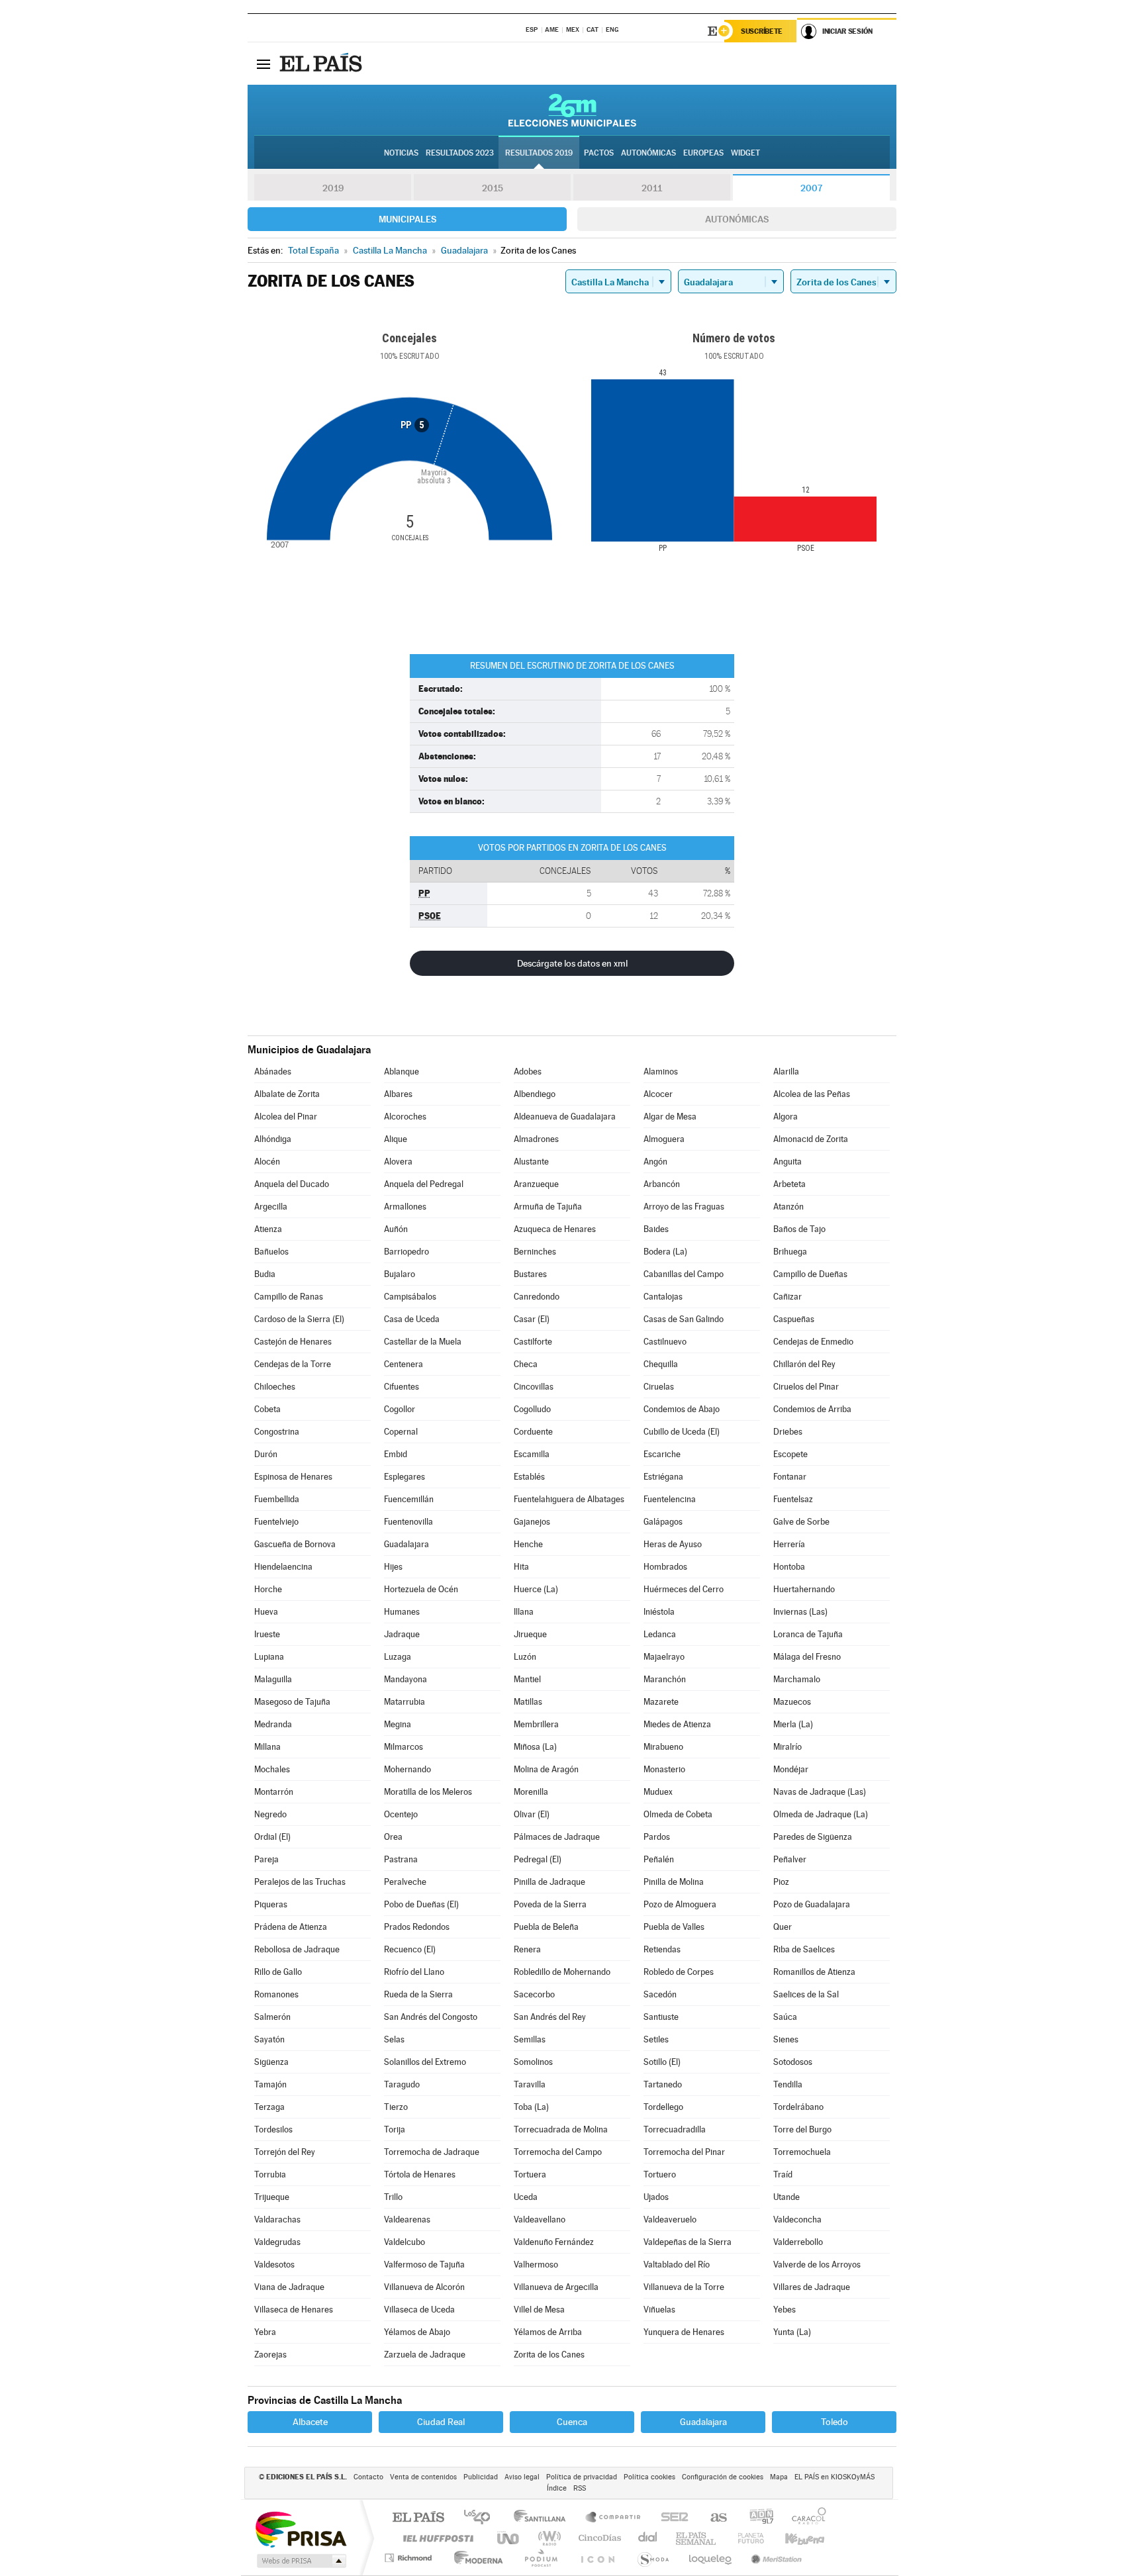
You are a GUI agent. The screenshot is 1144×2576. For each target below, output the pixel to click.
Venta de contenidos (423, 2477)
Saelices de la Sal (806, 1994)
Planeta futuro (745, 2538)
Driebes (788, 1432)
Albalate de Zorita (287, 1094)
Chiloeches (275, 1387)
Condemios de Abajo (682, 1409)
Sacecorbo (534, 1994)
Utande (787, 2197)
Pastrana (401, 1859)
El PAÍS (418, 2518)
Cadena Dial (648, 2538)
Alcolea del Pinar (286, 1117)
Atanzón (788, 1207)
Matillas (528, 1702)
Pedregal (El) (538, 1859)
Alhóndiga (273, 1139)
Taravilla (530, 2084)
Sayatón (269, 2039)
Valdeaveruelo (670, 2219)
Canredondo (537, 1297)
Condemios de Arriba (812, 1409)
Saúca (785, 2017)
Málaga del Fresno (807, 1657)
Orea (393, 1837)
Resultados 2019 (539, 153)
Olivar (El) (532, 1814)
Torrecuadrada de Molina (561, 2129)
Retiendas (662, 1949)
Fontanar (790, 1477)
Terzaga (269, 2107)
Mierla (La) (793, 1724)
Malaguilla (273, 1679)
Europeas (703, 153)
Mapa (779, 2477)
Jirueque (530, 1634)
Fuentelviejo (276, 1522)
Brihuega (790, 1252)
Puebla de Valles (674, 1927)
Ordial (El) (272, 1837)
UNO (509, 2538)
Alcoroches (405, 1117)
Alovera (398, 1162)
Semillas (530, 2039)
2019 (333, 188)
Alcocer (658, 1094)
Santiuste (661, 2017)
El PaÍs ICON (597, 2558)
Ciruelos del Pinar (806, 1387)
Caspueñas (794, 1319)
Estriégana (663, 1477)
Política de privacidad (582, 2477)
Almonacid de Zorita (811, 1139)
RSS (580, 2488)
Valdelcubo (405, 2242)
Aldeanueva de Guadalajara (565, 1117)
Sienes (786, 2039)
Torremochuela (802, 2152)
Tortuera (530, 2174)
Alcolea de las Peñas (812, 1094)
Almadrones (536, 1139)
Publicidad (481, 2477)
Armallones (405, 1207)
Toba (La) (531, 2107)
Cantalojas (663, 1297)
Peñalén (659, 1859)
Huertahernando (804, 1589)
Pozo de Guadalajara (812, 1904)
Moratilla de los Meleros (428, 1792)
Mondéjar (791, 1769)
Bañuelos (271, 1252)
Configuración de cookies (723, 2477)
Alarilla (786, 1072)
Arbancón (662, 1184)
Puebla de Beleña (546, 1927)
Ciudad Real (441, 2422)
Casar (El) (532, 1319)
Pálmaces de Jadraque (557, 1837)
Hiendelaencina (283, 1567)
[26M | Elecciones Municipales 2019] (572, 110)
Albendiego (535, 1094)
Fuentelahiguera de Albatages (569, 1499)
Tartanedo (663, 2084)
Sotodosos (793, 2062)
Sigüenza (271, 2062)
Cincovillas (534, 1387)
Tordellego (663, 2107)
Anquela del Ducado (292, 1184)
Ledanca (660, 1634)
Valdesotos (274, 2265)
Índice (557, 2488)
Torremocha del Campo (558, 2152)
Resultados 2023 (460, 153)
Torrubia (270, 2174)
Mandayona (405, 1679)
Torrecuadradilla (675, 2129)
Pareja (266, 1859)
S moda (652, 2558)
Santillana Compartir (614, 2518)
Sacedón (660, 1994)
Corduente (533, 1432)
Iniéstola (659, 1612)
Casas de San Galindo (684, 1319)
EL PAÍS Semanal (697, 2538)
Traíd (783, 2174)
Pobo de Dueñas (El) (421, 1904)
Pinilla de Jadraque (549, 1882)
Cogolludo (532, 1409)
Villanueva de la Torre (684, 2287)
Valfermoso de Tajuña (424, 2265)
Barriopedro (406, 1252)
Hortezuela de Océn (421, 1589)
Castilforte (533, 1342)
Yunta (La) (792, 2332)
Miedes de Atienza (677, 1724)
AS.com (713, 2518)
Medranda (273, 1724)
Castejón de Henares (293, 1342)
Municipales (407, 219)
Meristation (775, 2558)
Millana (267, 1747)
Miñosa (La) (535, 1747)
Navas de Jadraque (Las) (820, 1792)
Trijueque (272, 2197)
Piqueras (271, 1904)
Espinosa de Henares (293, 1477)
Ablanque (402, 1072)
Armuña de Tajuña (548, 1207)
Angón (655, 1162)
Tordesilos (273, 2129)
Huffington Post (436, 2538)
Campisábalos (410, 1297)
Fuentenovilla (408, 1522)
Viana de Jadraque (289, 2287)
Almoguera (664, 1139)
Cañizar (787, 1297)
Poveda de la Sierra (550, 1904)
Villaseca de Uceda (419, 2310)
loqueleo (711, 2558)
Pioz (781, 1882)
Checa (526, 1364)
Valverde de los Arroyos (817, 2265)
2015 (493, 188)
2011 (652, 188)
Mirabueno (663, 1747)
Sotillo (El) (662, 2062)
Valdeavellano (540, 2219)
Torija (395, 2129)
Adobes (528, 1072)
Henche (528, 1544)
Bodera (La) (665, 1252)
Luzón (525, 1657)
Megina (398, 1724)
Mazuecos (792, 1702)
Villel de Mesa (539, 2310)
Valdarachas (277, 2219)
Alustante (531, 1162)
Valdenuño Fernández (554, 2242)
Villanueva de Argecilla (556, 2287)
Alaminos (661, 1072)
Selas (394, 2039)
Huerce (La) (536, 1589)
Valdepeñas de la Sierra (688, 2242)
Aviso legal (522, 2477)
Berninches (535, 1252)
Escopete (790, 1454)
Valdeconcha (797, 2219)
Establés (529, 1477)
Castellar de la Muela (423, 1342)
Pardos (657, 1837)
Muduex (658, 1792)
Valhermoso (536, 2265)
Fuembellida (277, 1499)
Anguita (787, 1162)
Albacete (310, 2422)
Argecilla (271, 1207)
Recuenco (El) (410, 1949)
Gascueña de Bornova (295, 1544)
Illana (524, 1612)
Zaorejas (270, 2355)
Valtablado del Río (677, 2265)
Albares (398, 1094)
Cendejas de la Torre (293, 1364)
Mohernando (407, 1769)
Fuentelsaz (793, 1499)
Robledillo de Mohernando (562, 1972)
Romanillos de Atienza (814, 1972)
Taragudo (402, 2084)
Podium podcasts (540, 2558)
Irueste (267, 1634)
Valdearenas (407, 2219)
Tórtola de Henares (420, 2174)
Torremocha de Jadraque (432, 2152)
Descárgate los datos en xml (572, 963)
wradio (547, 2538)
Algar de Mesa (670, 1117)
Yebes (785, 2310)
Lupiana (269, 1657)
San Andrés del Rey (550, 2017)
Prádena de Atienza (291, 1927)
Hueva (266, 1612)
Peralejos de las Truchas (300, 1882)
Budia (265, 1274)
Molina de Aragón (546, 1769)
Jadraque (402, 1634)
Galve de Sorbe (801, 1522)
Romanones (276, 1994)
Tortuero (660, 2174)
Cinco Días (598, 2538)
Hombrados (665, 1567)
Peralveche (405, 1882)
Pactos (599, 153)
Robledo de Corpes (679, 1972)
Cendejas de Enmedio (813, 1342)
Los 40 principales (482, 2518)
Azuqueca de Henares (555, 1229)
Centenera (404, 1364)
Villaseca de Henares (294, 2310)
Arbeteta (789, 1184)
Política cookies (649, 2477)
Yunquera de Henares (684, 2332)
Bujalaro (400, 1274)
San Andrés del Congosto (431, 2017)
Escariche (662, 1454)
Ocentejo (401, 1814)
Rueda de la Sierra (418, 1994)
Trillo (393, 2197)
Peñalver (790, 1859)
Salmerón (272, 2017)
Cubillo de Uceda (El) (682, 1432)
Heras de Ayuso (673, 1544)
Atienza (268, 1229)
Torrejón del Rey (285, 2152)
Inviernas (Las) (800, 1612)
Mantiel (527, 1679)
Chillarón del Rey (804, 1364)
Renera (527, 1949)
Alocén (267, 1162)
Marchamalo (797, 1679)
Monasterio (664, 1769)
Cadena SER (671, 2518)
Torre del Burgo (802, 2129)
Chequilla (661, 1364)
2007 (811, 188)
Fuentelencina (670, 1499)
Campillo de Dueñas (810, 1274)
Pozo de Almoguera (680, 1904)
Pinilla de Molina (674, 1882)
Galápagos (663, 1522)
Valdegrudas (277, 2242)
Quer (783, 1927)
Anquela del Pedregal (424, 1184)
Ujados (656, 2197)
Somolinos (533, 2062)
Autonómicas (737, 219)
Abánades (273, 1072)
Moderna (475, 2558)
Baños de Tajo (799, 1229)
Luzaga (398, 1657)
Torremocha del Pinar (684, 2152)
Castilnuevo (665, 1342)
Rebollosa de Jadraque (297, 1949)
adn (756, 2518)
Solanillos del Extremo (425, 2062)
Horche (268, 1589)
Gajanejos (532, 1522)
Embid (396, 1454)
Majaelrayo (664, 1657)
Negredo (270, 1814)
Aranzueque (536, 1184)
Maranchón (665, 1679)
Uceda (526, 2197)
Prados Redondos (417, 1927)
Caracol (805, 2518)
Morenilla (531, 1792)
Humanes (402, 1612)
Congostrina (277, 1432)
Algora (786, 1117)
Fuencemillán (409, 1499)
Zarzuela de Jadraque (425, 2355)
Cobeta (267, 1409)
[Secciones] (263, 64)
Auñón (396, 1229)
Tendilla (788, 2084)
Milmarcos (404, 1747)
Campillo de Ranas (289, 1297)
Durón (266, 1454)
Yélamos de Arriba (548, 2332)
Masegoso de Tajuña (292, 1702)
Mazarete (661, 1702)
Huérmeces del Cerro (684, 1589)
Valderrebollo (798, 2242)
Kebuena (793, 2538)
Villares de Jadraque (812, 2287)
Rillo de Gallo (278, 1972)
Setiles (656, 2039)
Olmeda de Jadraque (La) (821, 1814)
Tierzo (396, 2107)
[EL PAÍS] (322, 64)
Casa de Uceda (412, 1319)
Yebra (265, 2332)
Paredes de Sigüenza (813, 1837)
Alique (396, 1139)
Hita (521, 1567)
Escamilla (532, 1454)
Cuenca (572, 2422)
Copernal (401, 1432)
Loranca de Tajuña (808, 1634)
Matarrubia (405, 1702)
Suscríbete (762, 31)
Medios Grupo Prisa (300, 2561)
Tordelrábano (798, 2107)
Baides (656, 1229)
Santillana (544, 2518)
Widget (745, 153)
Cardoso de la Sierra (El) (299, 1319)
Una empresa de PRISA (301, 2529)
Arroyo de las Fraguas (684, 1207)
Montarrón (274, 1792)
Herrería (789, 1544)
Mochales (272, 1769)
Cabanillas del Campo (684, 1274)
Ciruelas (659, 1387)
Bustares (530, 1274)
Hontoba (789, 1567)
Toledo (834, 2422)
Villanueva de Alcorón (424, 2287)
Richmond (410, 2558)
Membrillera (536, 1724)
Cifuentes (402, 1387)
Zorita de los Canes (549, 2355)
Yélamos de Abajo (417, 2332)
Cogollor (400, 1409)
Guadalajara (406, 1544)
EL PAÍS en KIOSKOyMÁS (834, 2477)
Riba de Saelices (804, 1949)
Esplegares (405, 1477)
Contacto (368, 2477)
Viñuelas (659, 2310)
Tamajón (270, 2084)
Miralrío (787, 1747)
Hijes (393, 1567)
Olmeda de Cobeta (678, 1814)
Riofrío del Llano (414, 1972)
